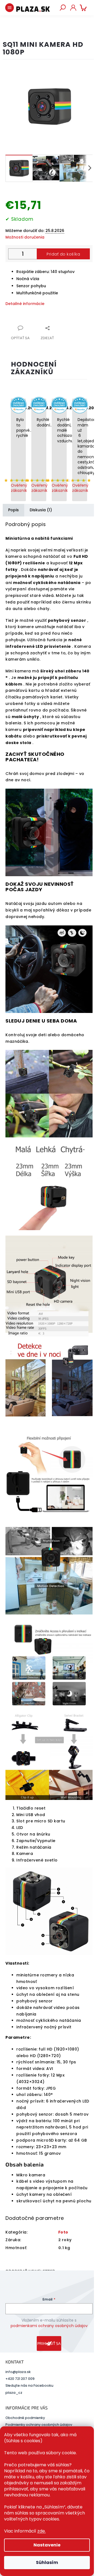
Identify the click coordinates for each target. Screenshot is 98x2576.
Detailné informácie (25, 304)
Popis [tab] (13, 510)
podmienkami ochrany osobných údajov (49, 2326)
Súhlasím (47, 2562)
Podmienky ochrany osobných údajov (39, 2425)
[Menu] (10, 8)
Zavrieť (42, 325)
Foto (63, 2232)
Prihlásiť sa (49, 2343)
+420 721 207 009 (20, 2379)
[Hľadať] (63, 8)
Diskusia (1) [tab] (41, 510)
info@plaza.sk (18, 2372)
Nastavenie (47, 2545)
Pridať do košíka (63, 254)
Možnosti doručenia (25, 237)
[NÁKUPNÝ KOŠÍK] (84, 8)
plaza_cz (14, 2393)
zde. (42, 2531)
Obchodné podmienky (25, 2418)
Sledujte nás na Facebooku (29, 2385)
